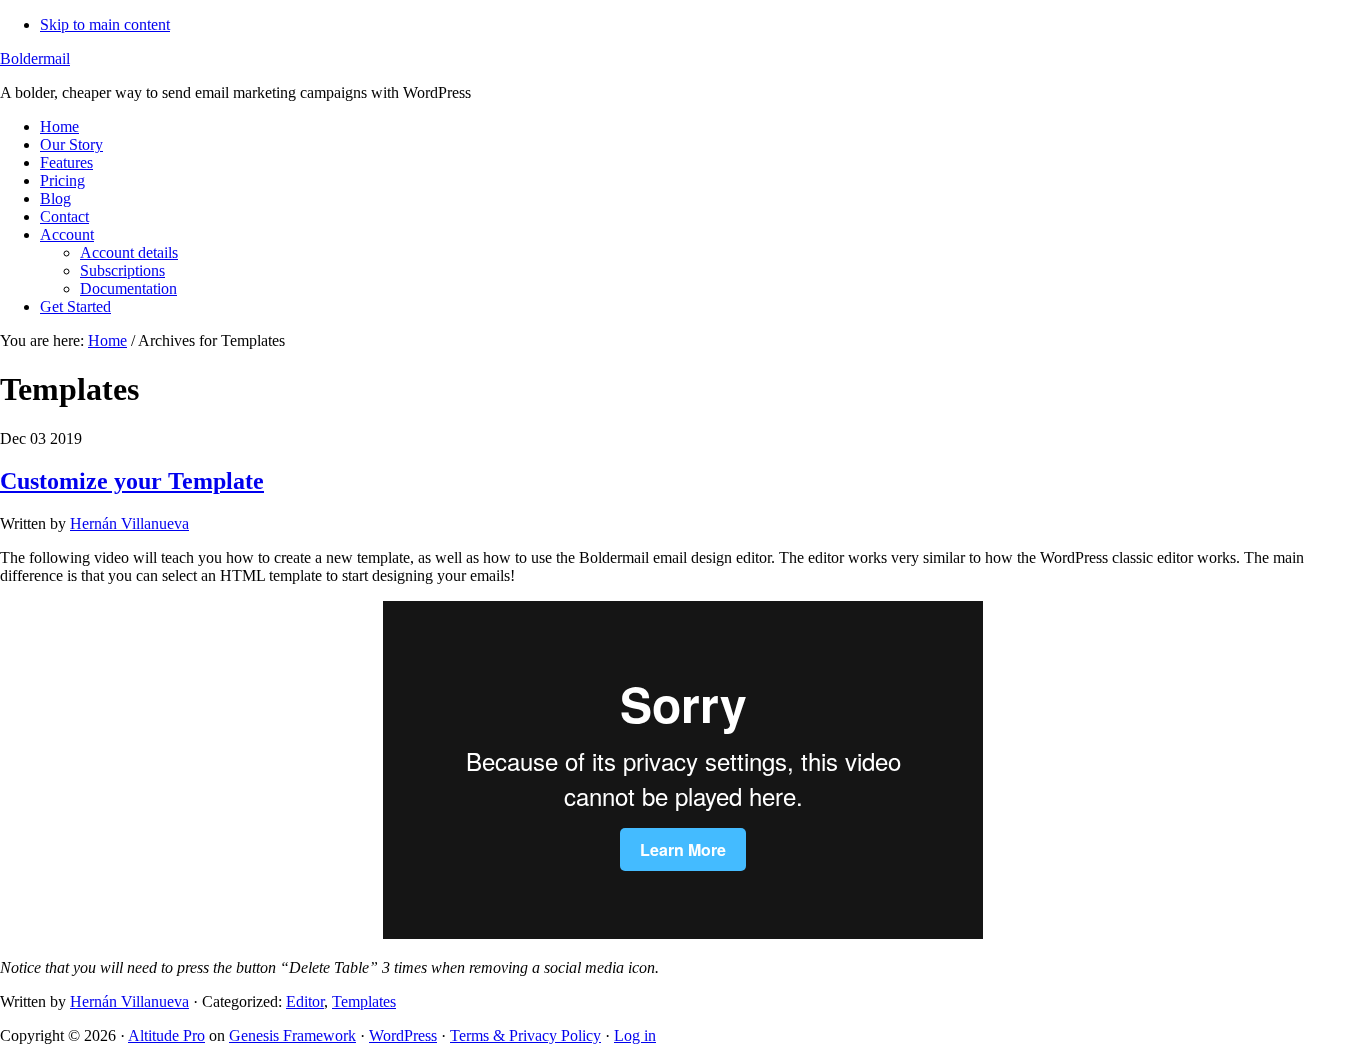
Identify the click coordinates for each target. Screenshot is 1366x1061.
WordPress (403, 1035)
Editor (305, 1001)
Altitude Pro (166, 1035)
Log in (635, 1035)
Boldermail (35, 58)
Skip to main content (105, 24)
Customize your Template (132, 481)
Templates (364, 1001)
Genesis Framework (292, 1035)
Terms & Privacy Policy (525, 1035)
